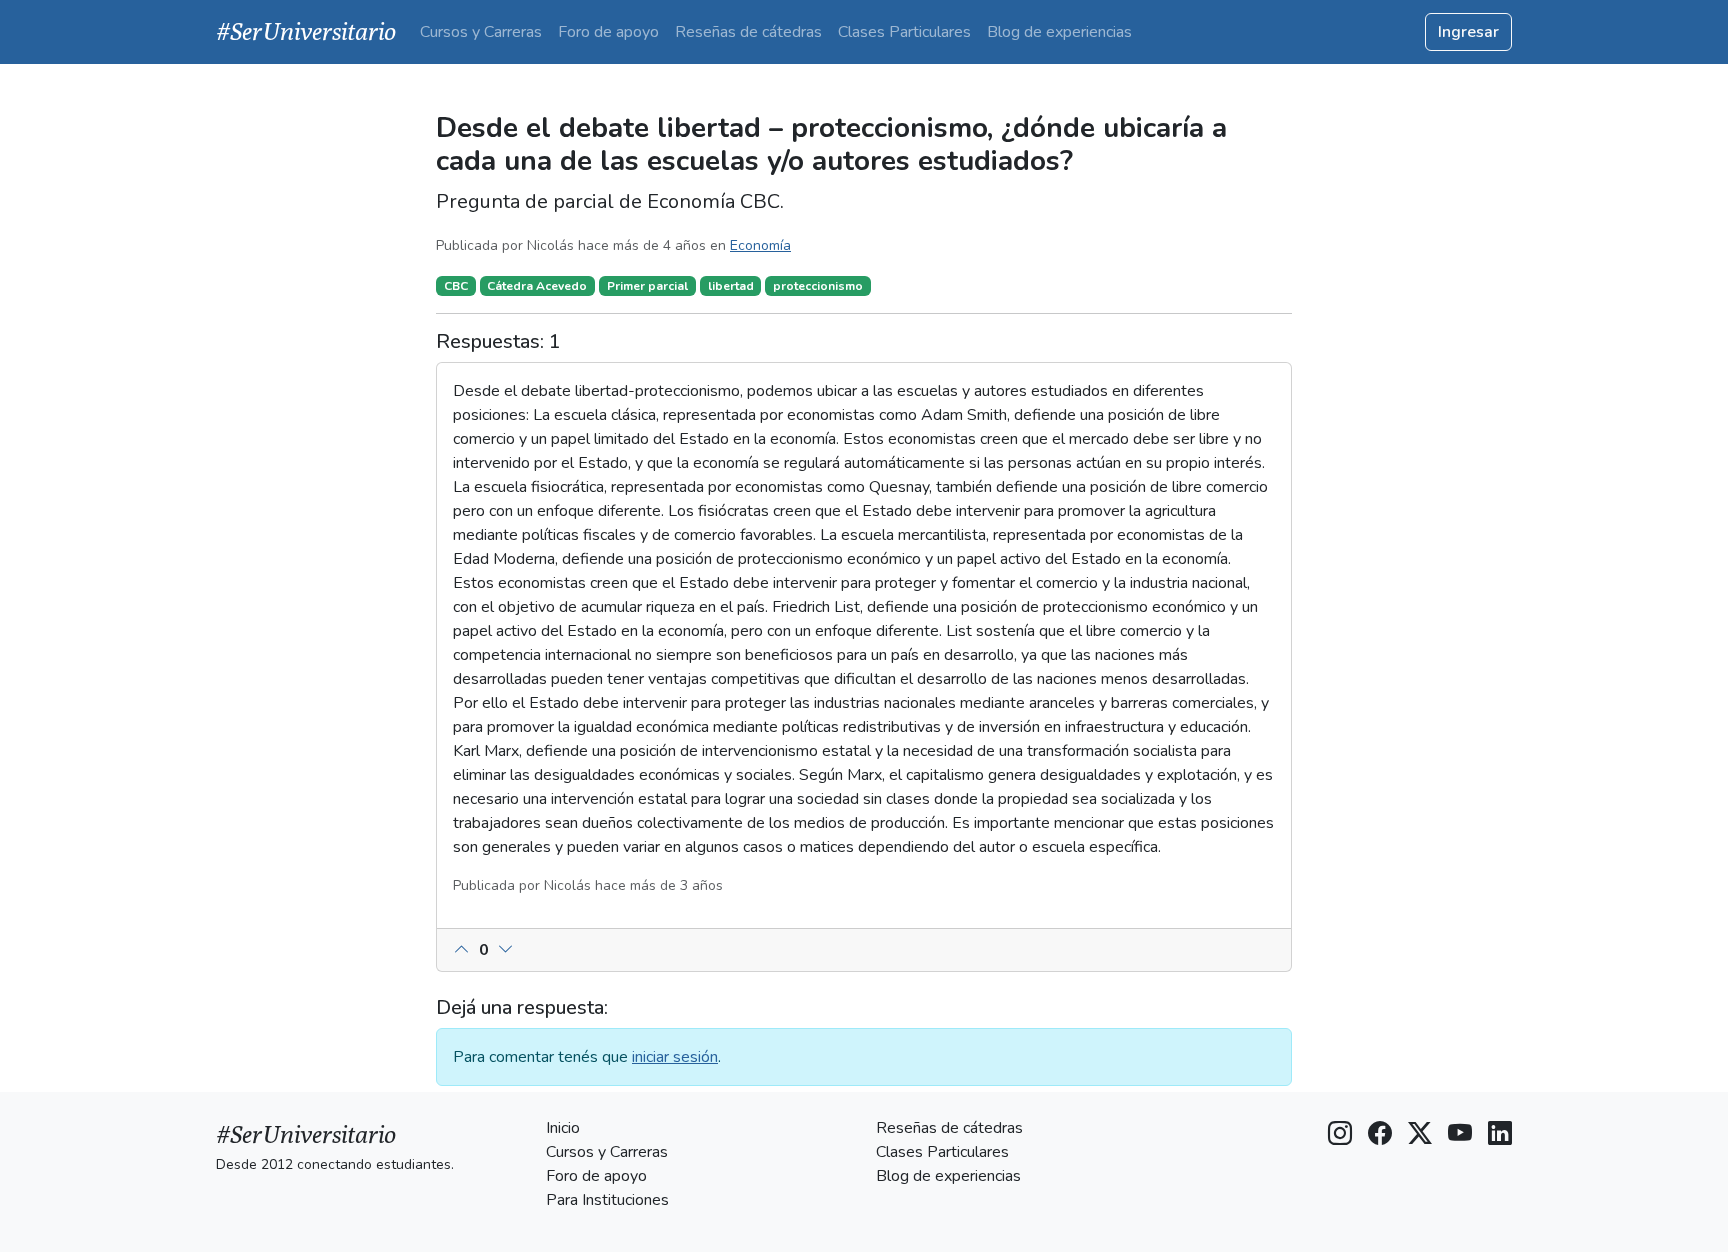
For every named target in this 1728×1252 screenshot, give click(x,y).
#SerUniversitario (306, 31)
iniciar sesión (675, 1057)
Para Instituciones (607, 1200)
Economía (760, 245)
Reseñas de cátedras (748, 32)
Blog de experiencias (1059, 32)
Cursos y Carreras (481, 32)
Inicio (563, 1128)
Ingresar (1468, 32)
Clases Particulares (904, 32)
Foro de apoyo (608, 32)
